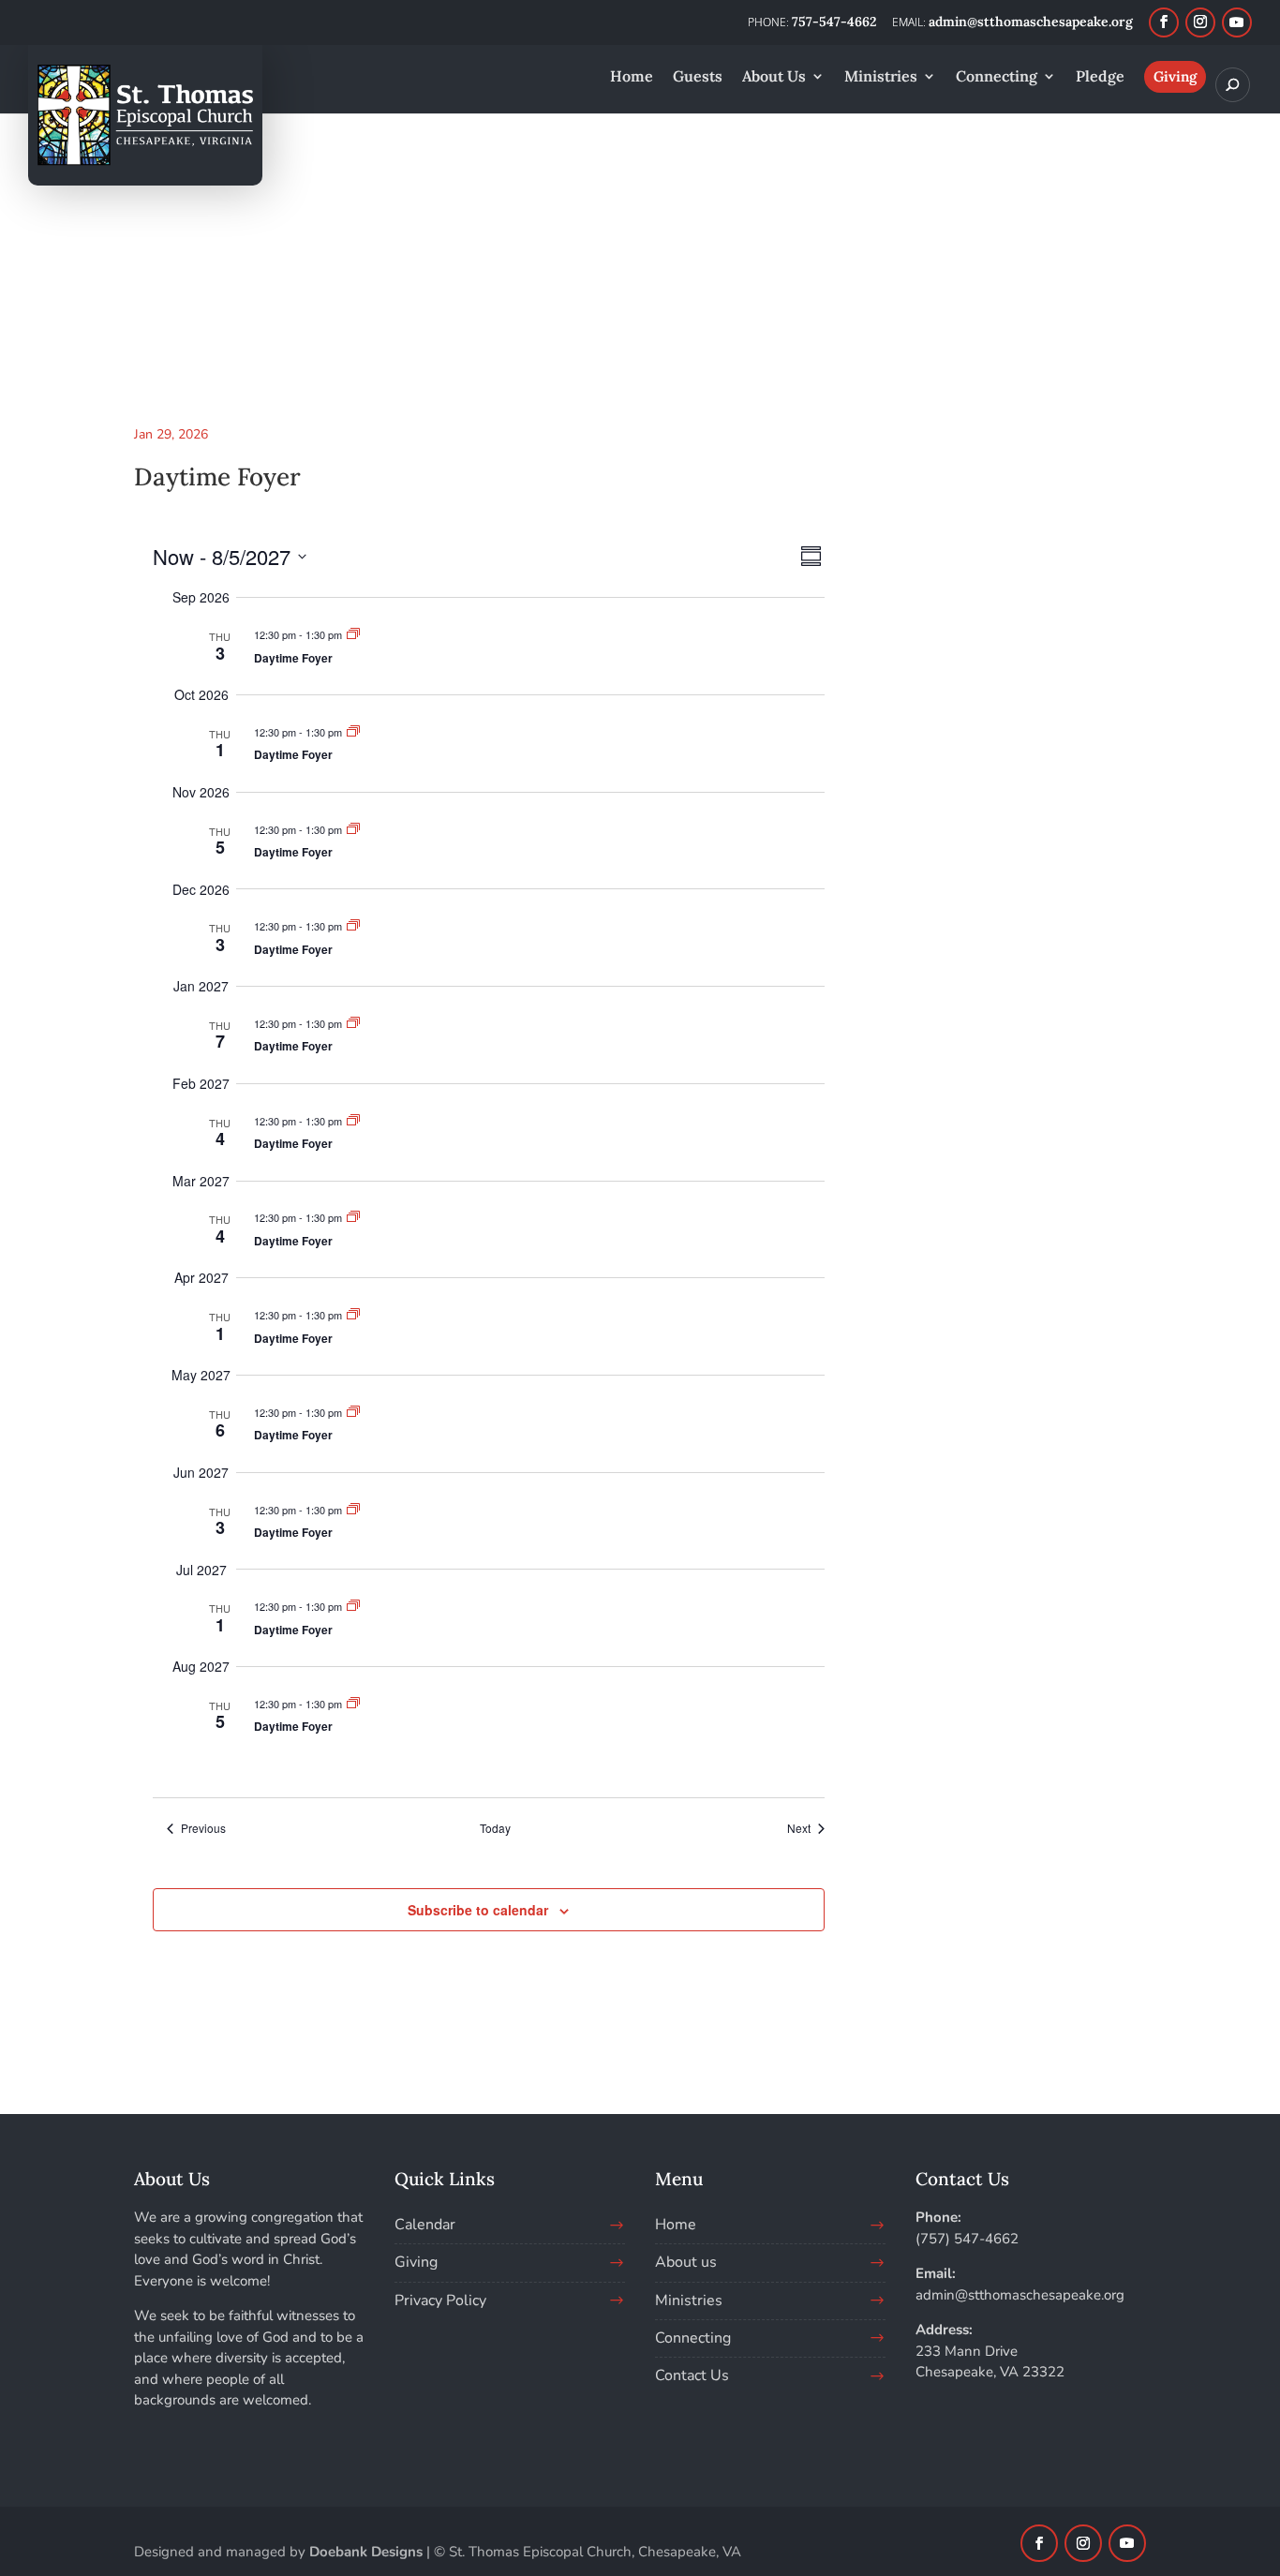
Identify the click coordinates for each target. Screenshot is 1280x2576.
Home (676, 2225)
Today (495, 1828)
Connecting (693, 2338)
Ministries (689, 2301)
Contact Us (692, 2375)
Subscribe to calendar (478, 1910)
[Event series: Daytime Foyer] (353, 634)
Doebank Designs (366, 2552)
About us (686, 2262)
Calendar (425, 2225)
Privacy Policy (440, 2301)
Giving (416, 2262)
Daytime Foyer (293, 658)
